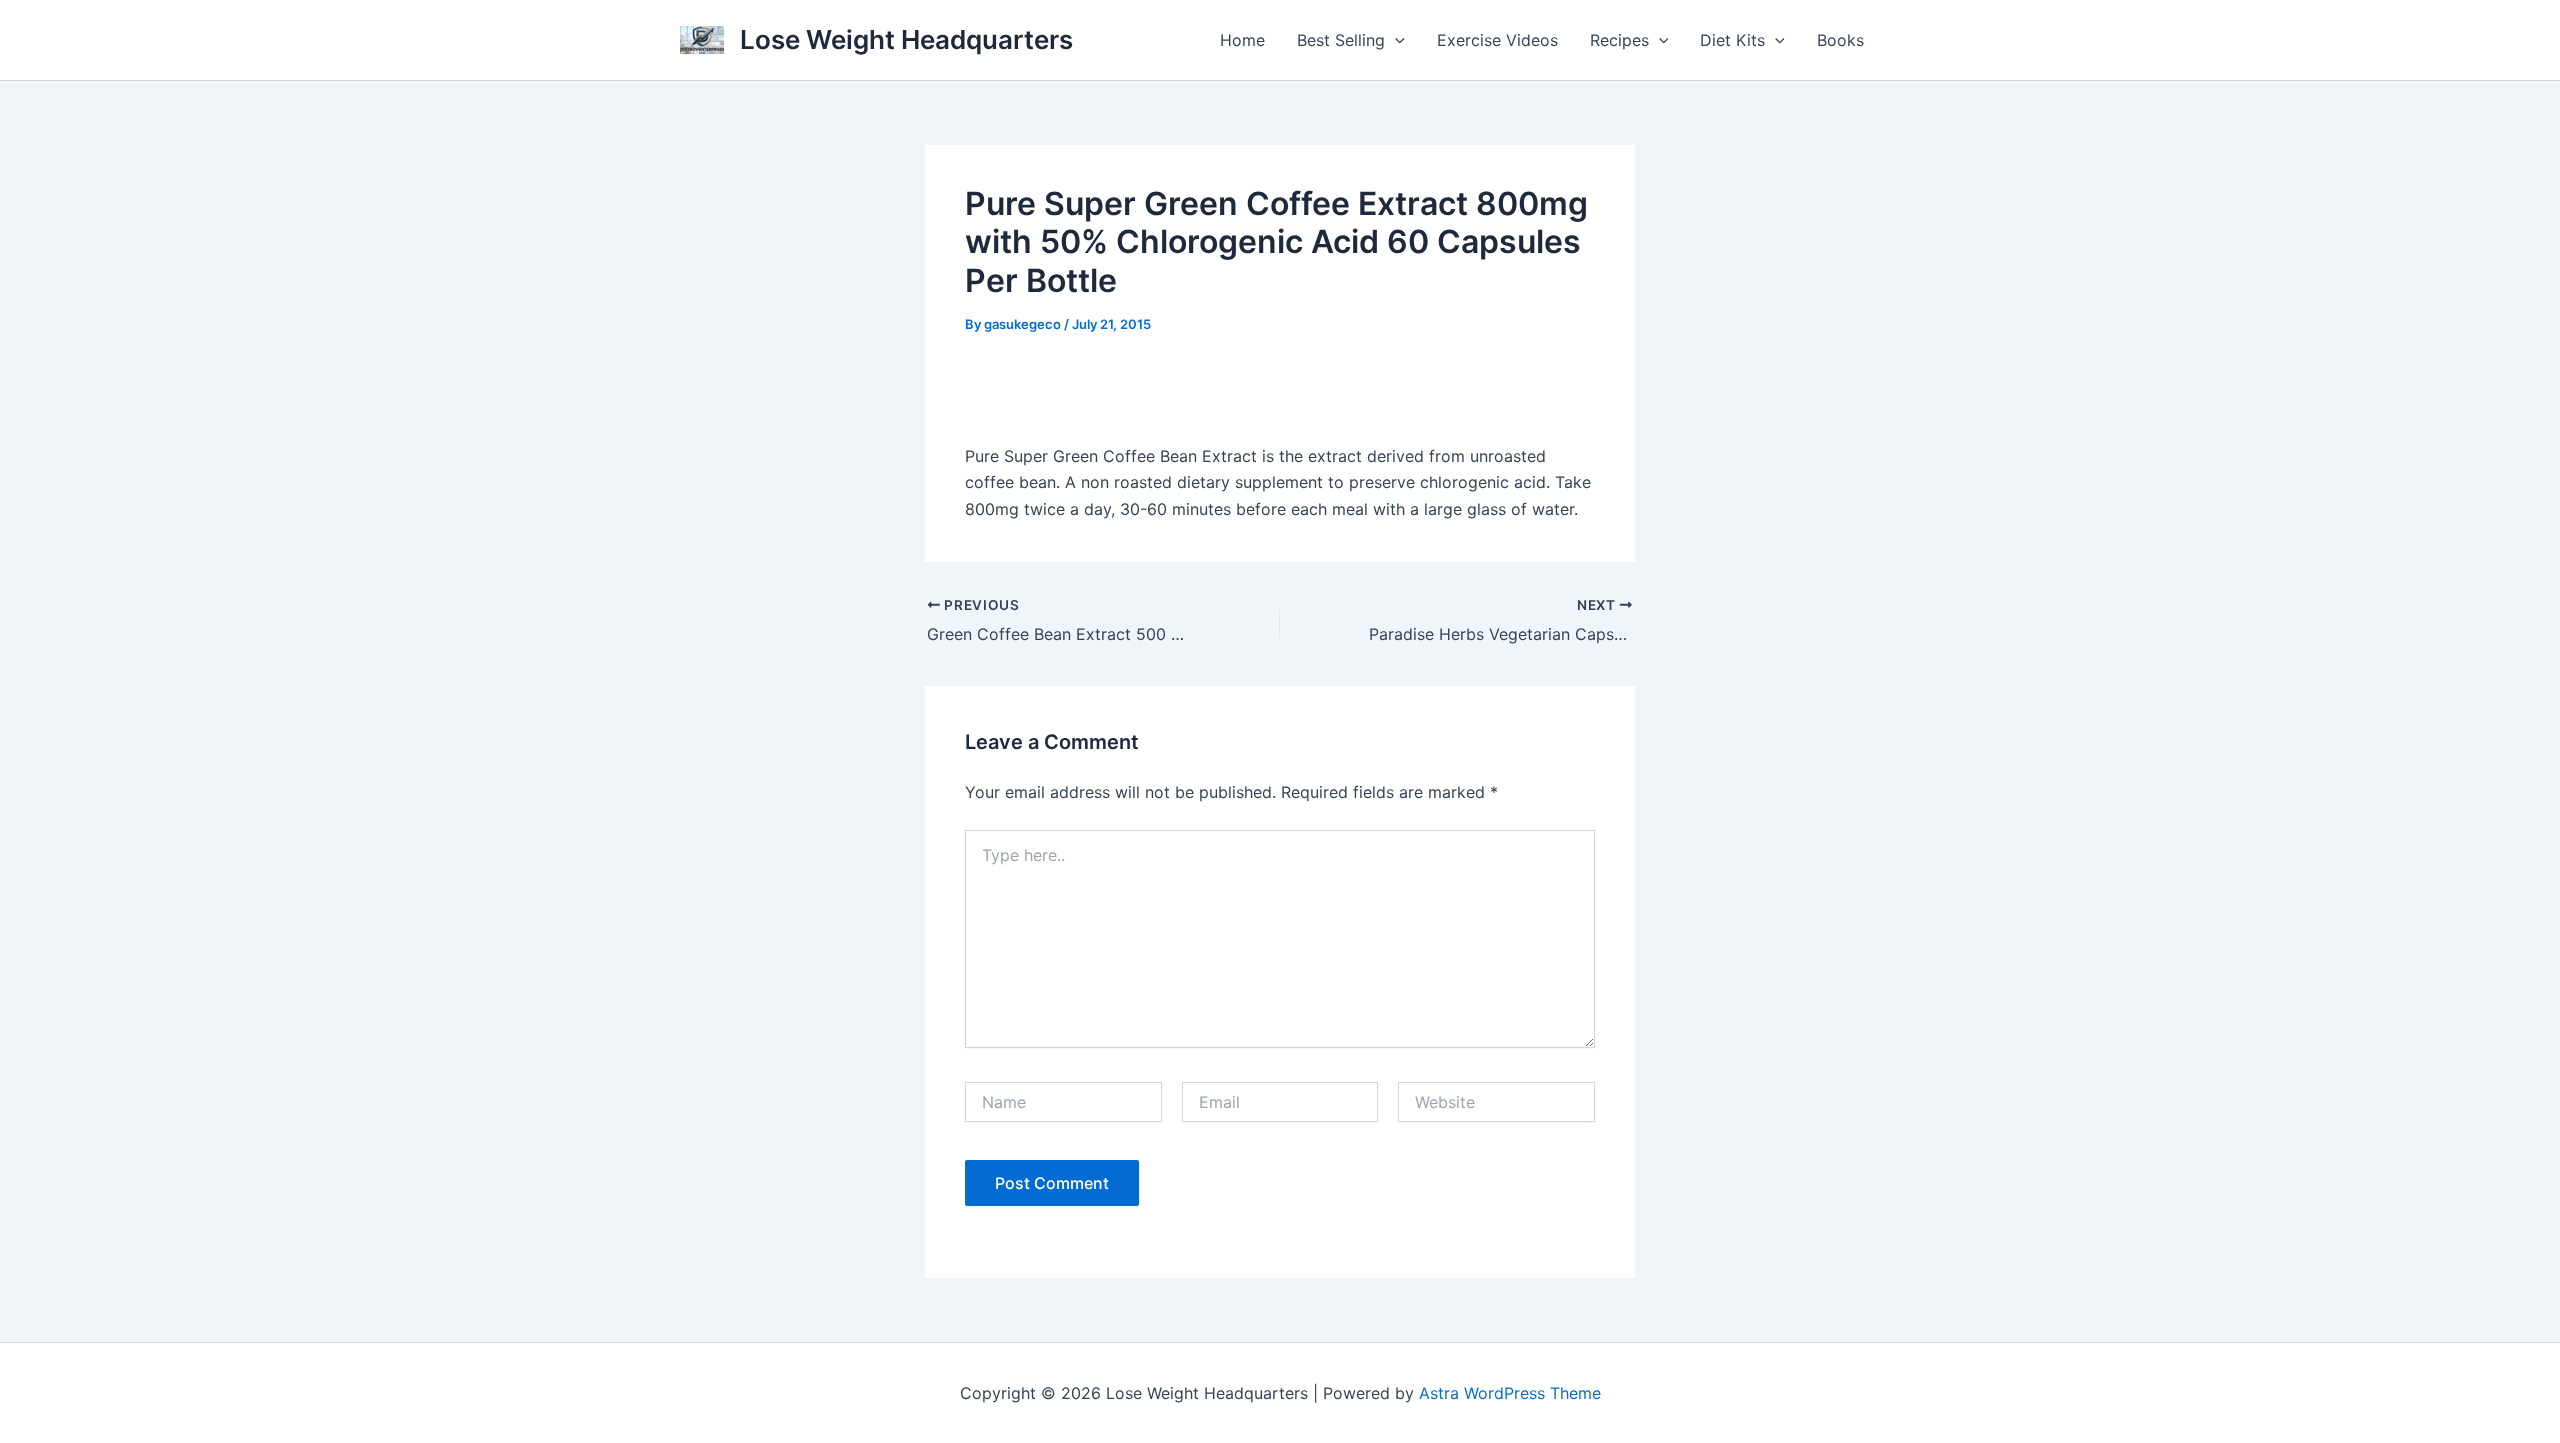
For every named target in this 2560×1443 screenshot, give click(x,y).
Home (1242, 40)
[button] (1395, 40)
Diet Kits (1732, 40)
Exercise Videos (1497, 40)
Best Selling (1341, 40)
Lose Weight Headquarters (906, 39)
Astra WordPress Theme (1510, 1393)
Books (1840, 40)
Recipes (1619, 40)
